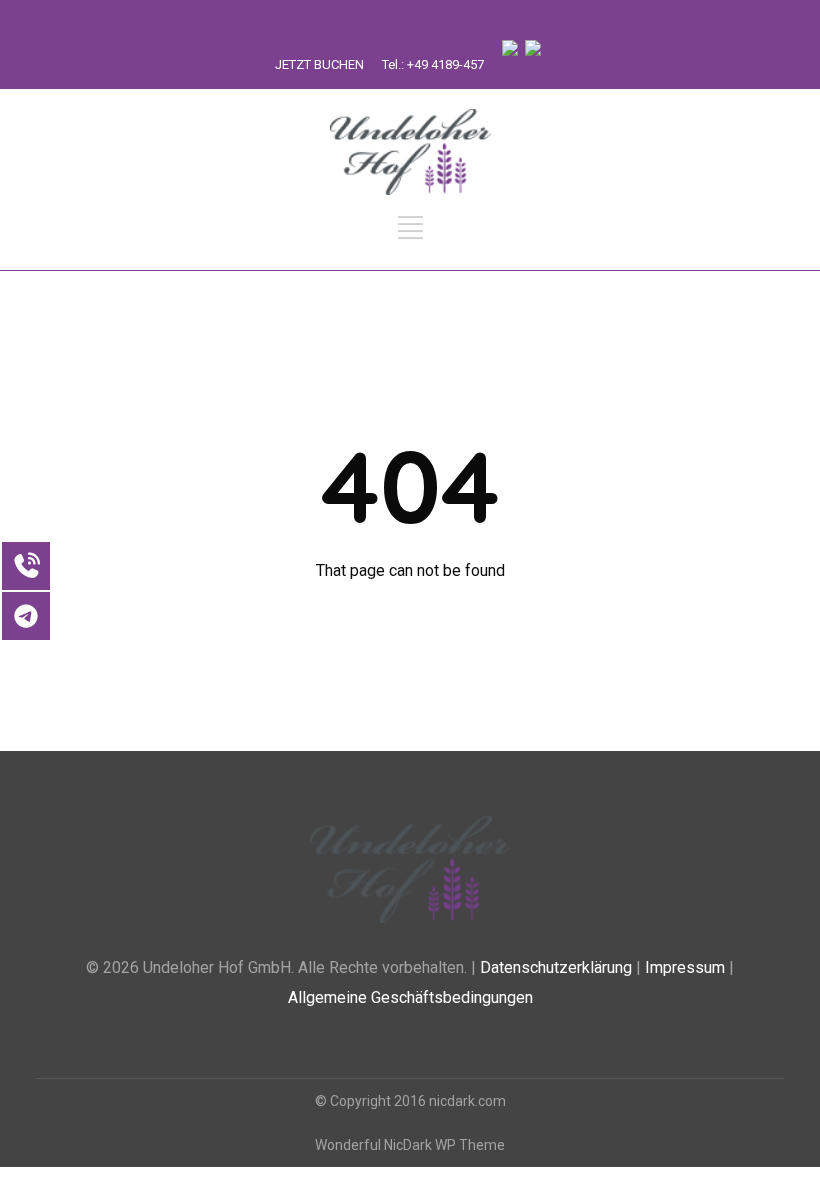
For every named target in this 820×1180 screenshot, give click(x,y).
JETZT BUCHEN (319, 64)
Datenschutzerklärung (556, 967)
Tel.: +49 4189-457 (433, 64)
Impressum (685, 967)
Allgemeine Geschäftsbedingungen (410, 997)
